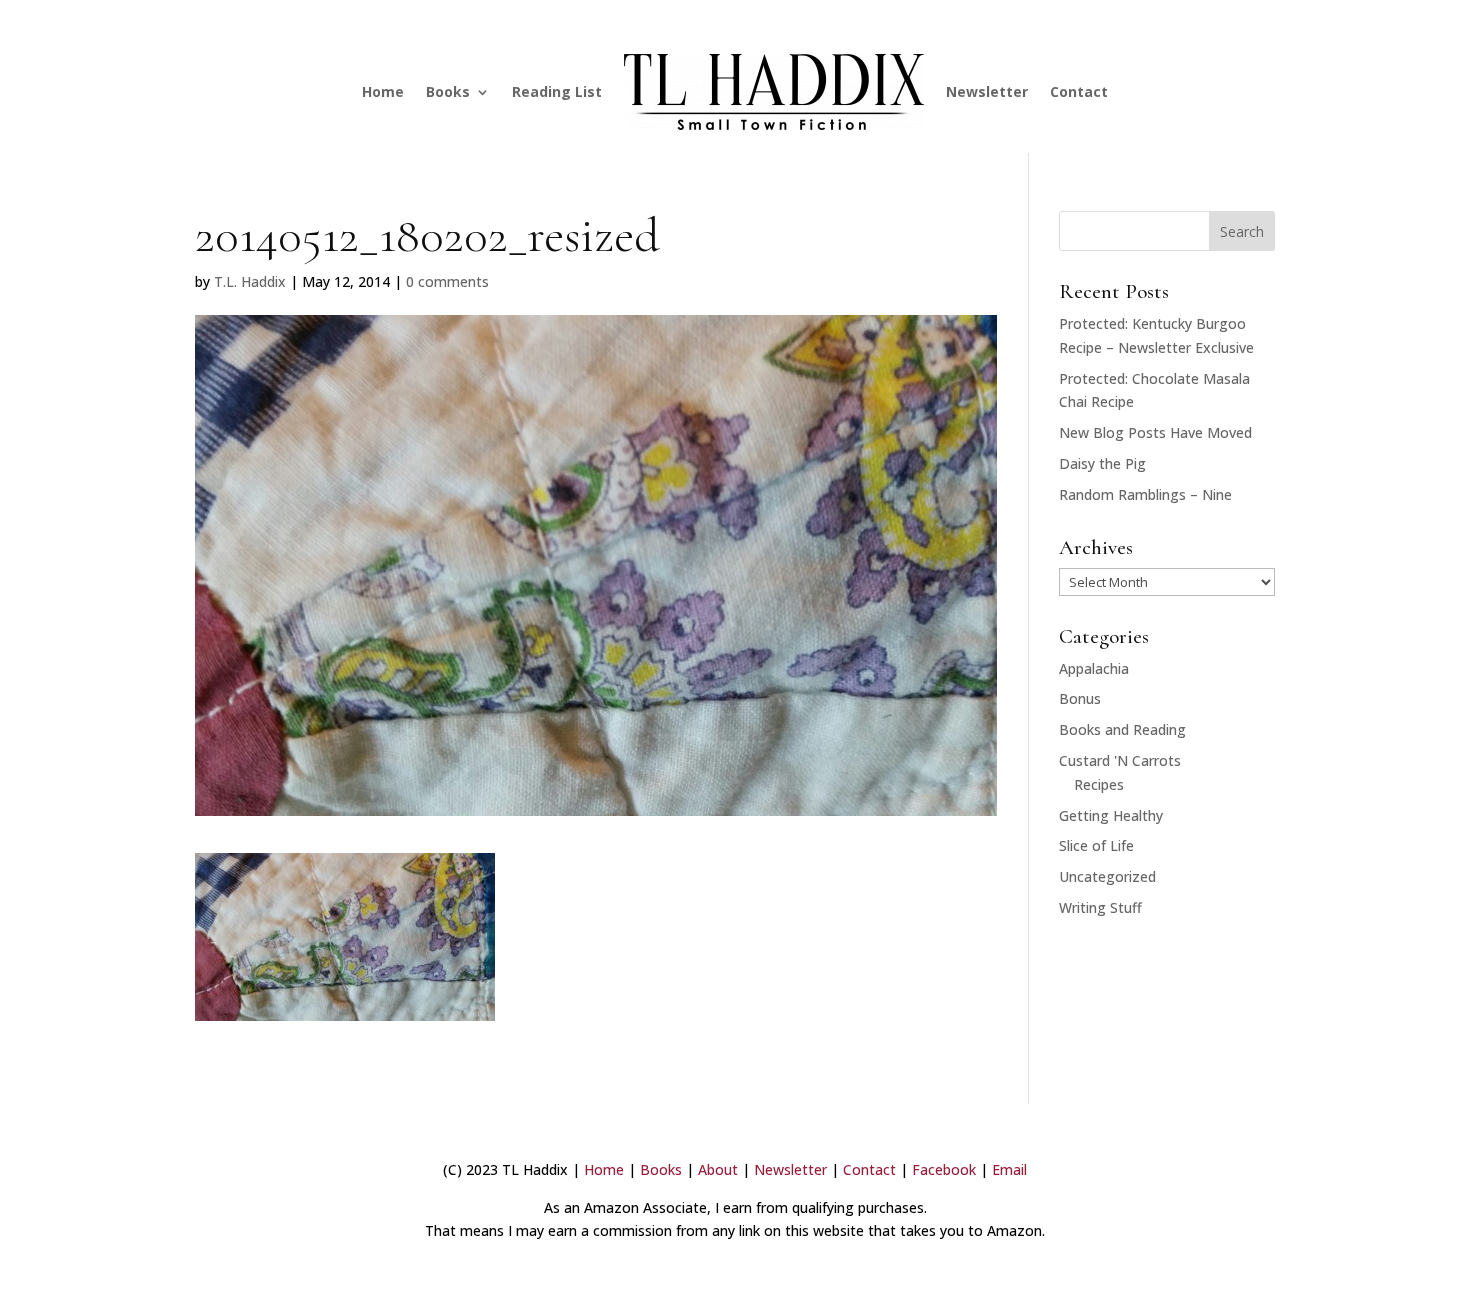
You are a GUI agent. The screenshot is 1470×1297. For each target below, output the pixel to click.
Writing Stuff (1100, 907)
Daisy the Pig (1102, 463)
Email (1009, 1169)
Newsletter (987, 91)
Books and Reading (1122, 729)
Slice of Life (1096, 845)
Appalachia (1094, 668)
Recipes (1099, 784)
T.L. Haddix (250, 281)
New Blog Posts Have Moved (1155, 432)
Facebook (944, 1169)
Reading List (557, 91)
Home (383, 91)
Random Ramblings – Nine (1145, 494)
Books (448, 91)
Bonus (1080, 698)
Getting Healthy (1111, 815)
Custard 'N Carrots (1120, 760)
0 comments (447, 281)
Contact (1079, 91)
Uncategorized (1107, 876)
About (718, 1169)
